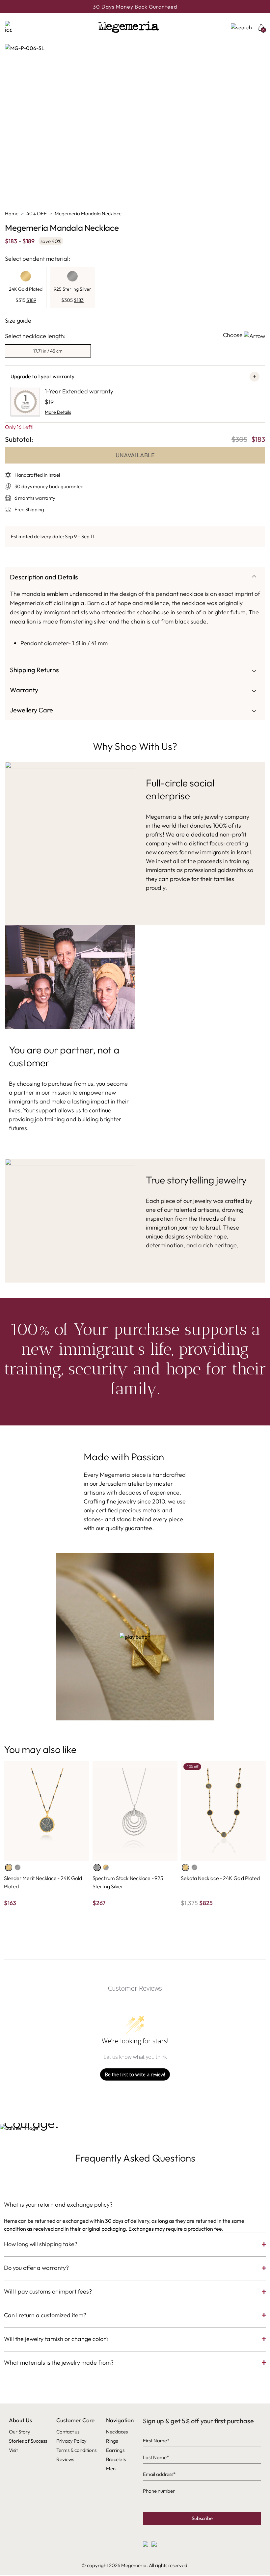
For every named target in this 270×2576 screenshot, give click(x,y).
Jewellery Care (31, 710)
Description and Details (44, 577)
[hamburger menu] (15, 27)
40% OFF (37, 213)
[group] (26, 288)
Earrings (115, 2450)
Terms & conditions (76, 2450)
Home (12, 213)
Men (111, 2469)
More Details (58, 412)
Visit (13, 2450)
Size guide (18, 320)
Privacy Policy (71, 2441)
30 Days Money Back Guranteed (135, 7)
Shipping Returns (34, 670)
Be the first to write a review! (135, 2074)
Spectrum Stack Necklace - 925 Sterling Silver (128, 1882)
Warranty (24, 690)
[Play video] (135, 1637)
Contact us (68, 2432)
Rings (112, 2441)
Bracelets (116, 2459)
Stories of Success (28, 2441)
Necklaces (117, 2432)
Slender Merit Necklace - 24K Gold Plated (43, 1882)
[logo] (128, 27)
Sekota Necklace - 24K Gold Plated (220, 1878)
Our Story (20, 2432)
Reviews (65, 2459)
